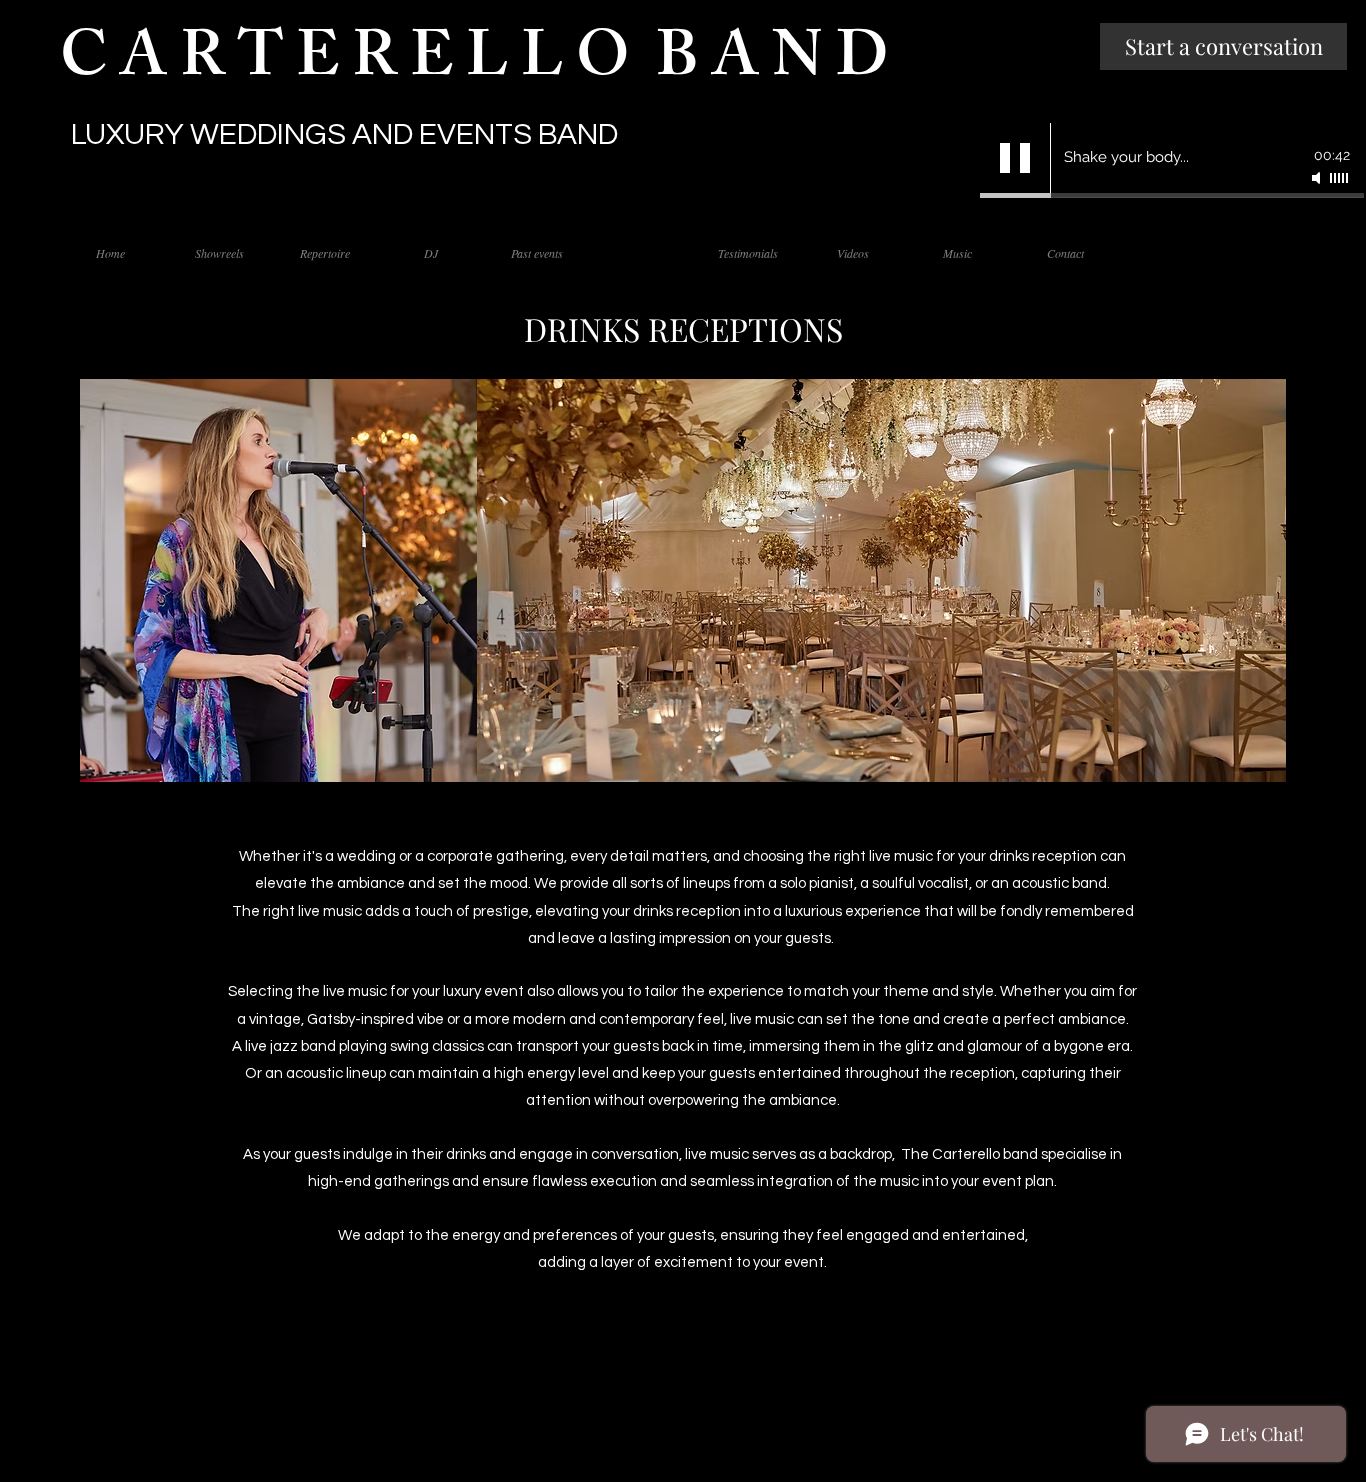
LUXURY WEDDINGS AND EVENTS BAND (344, 134)
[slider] (1340, 178)
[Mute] (1318, 178)
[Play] (1015, 158)
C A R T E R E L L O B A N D (481, 64)
